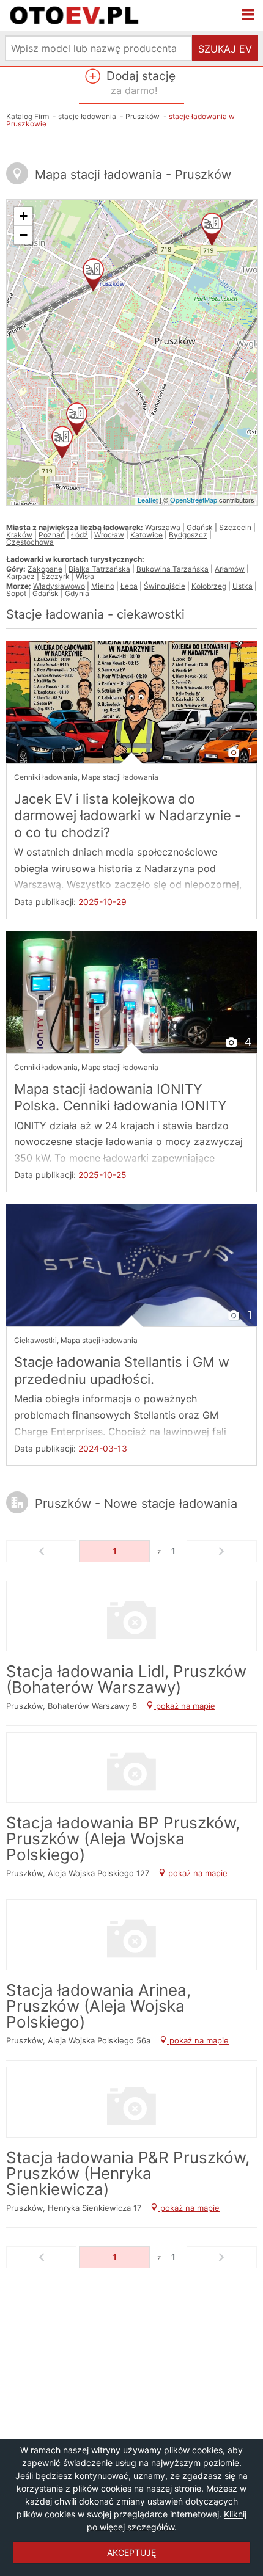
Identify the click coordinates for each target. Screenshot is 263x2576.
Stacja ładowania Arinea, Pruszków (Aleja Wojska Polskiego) (98, 2006)
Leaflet (148, 500)
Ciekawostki (35, 1340)
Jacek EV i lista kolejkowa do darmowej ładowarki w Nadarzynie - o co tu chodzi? (128, 816)
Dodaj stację (139, 82)
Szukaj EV (225, 49)
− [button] (24, 235)
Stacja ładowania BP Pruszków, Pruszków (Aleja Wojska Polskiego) (123, 1839)
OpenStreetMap (194, 500)
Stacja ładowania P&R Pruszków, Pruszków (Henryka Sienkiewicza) (128, 2173)
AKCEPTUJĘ (131, 2552)
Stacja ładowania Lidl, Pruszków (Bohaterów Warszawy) (126, 1679)
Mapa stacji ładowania (120, 777)
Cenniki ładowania (46, 777)
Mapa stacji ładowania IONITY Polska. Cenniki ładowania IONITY (120, 1097)
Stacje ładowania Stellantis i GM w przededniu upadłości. (122, 1370)
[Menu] (248, 15)
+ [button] (24, 216)
